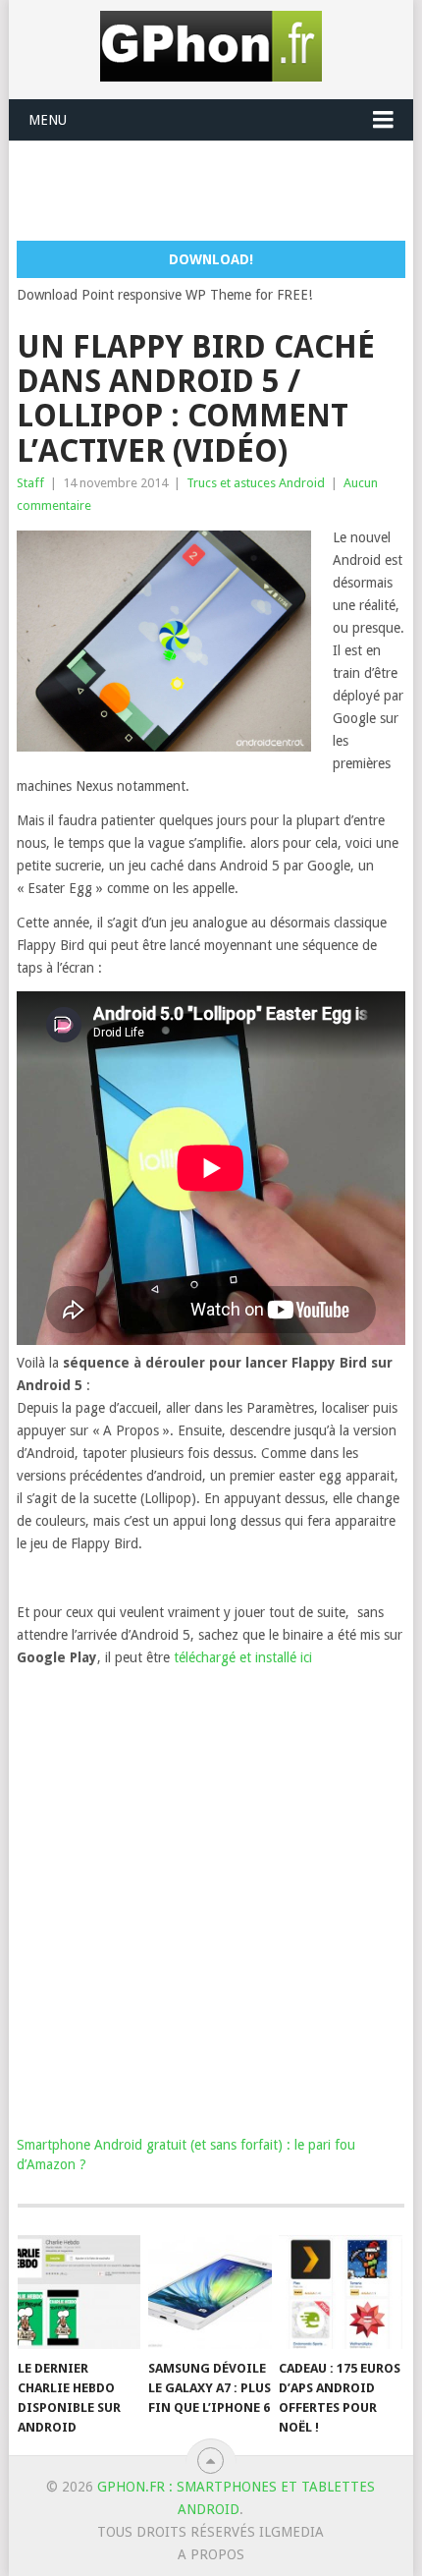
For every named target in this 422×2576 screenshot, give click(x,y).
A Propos (211, 2554)
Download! (211, 259)
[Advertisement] (219, 190)
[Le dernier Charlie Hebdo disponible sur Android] (79, 2293)
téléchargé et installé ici (243, 1657)
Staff (30, 483)
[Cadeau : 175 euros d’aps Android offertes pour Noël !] (340, 2293)
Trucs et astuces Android (256, 483)
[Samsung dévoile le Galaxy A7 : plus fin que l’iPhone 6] (210, 2293)
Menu (48, 120)
